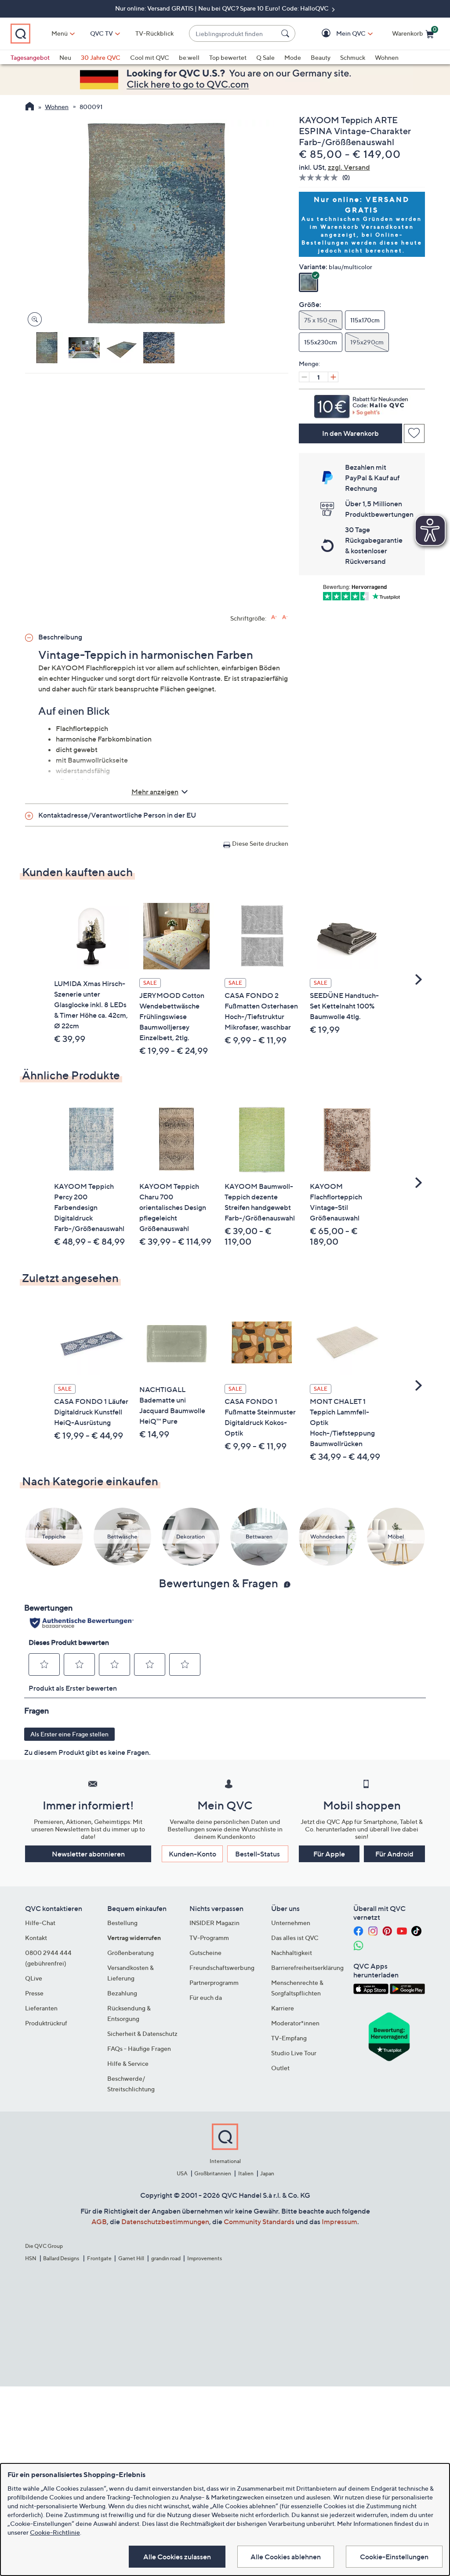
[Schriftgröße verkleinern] (285, 617)
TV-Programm (209, 1938)
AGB (99, 2222)
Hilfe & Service (128, 2063)
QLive (34, 1978)
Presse (34, 1993)
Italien (246, 2173)
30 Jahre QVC (101, 57)
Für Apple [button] (329, 1854)
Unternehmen (291, 1923)
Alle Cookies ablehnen (286, 2557)
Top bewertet (228, 57)
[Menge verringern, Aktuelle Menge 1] (304, 377)
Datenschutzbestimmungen (165, 2222)
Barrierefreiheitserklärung (307, 1968)
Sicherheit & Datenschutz (142, 2033)
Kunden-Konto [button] (192, 1854)
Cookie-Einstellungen (394, 2557)
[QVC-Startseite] (30, 107)
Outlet (280, 2068)
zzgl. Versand (349, 167)
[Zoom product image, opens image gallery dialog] (33, 320)
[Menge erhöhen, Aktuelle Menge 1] (333, 377)
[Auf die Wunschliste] (414, 433)
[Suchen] (287, 33)
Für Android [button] (394, 1854)
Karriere (283, 2008)
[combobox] (233, 34)
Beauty (321, 57)
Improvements (205, 2258)
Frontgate (99, 2258)
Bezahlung (122, 1993)
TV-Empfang (289, 2038)
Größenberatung (131, 1953)
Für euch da (206, 1997)
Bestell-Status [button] (258, 1854)
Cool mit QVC (150, 57)
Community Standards (259, 2222)
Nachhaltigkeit (292, 1953)
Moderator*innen (295, 2023)
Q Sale (265, 57)
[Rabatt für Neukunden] (362, 404)
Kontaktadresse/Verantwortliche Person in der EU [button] (117, 815)
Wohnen (387, 57)
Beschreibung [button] (60, 637)
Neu (65, 57)
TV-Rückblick (154, 33)
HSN (31, 2258)
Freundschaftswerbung (222, 1968)
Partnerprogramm (214, 1982)
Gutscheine (205, 1953)
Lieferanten (41, 2008)
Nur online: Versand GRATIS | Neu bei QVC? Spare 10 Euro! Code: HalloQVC (223, 8)
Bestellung (122, 1923)
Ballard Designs (62, 2258)
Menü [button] (60, 33)
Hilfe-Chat (40, 1923)
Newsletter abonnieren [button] (88, 1854)
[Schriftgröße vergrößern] (274, 617)
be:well (189, 57)
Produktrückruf (46, 2023)
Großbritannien (213, 2173)
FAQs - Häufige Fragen (139, 2048)
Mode (293, 57)
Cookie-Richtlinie (55, 2532)
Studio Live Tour (294, 2053)
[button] (338, 34)
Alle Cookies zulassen (177, 2557)
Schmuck (353, 57)
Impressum (339, 2222)
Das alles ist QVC (295, 1938)
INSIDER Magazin (214, 1923)
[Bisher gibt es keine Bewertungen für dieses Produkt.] (321, 177)
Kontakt (36, 1938)
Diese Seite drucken (260, 843)
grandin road (166, 2258)
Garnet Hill (131, 2258)
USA (182, 2173)
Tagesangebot (30, 57)
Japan (267, 2173)
